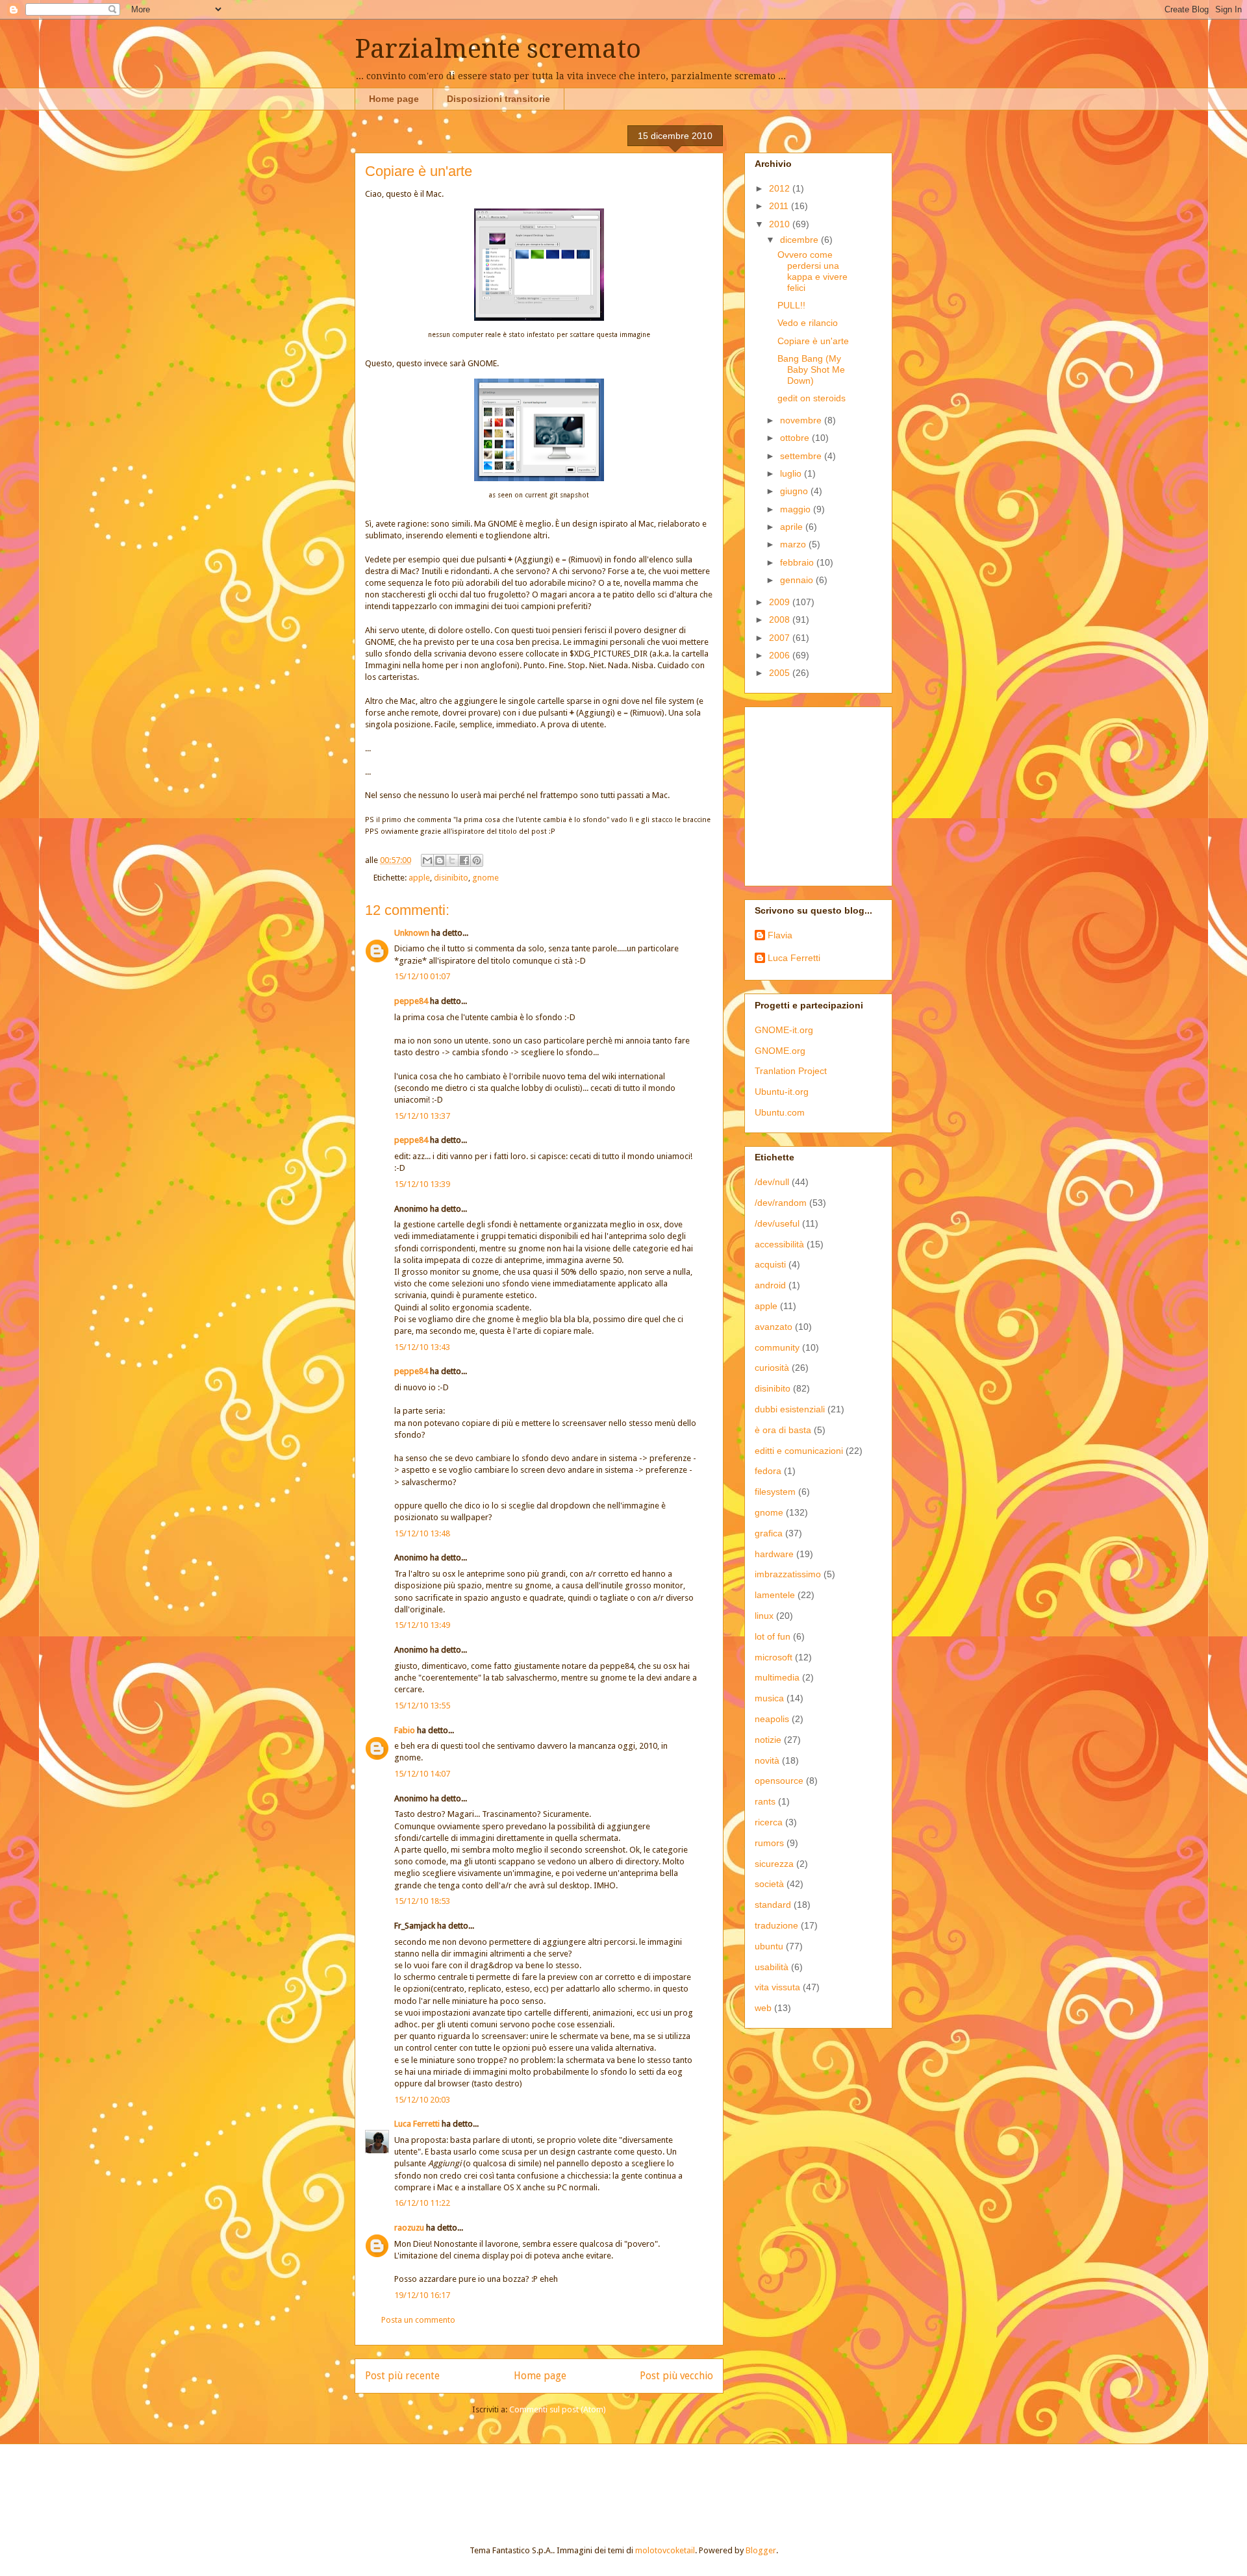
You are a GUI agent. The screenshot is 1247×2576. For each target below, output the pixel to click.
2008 (781, 619)
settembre (802, 456)
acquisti (770, 1264)
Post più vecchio (676, 2376)
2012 (781, 188)
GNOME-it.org (784, 1030)
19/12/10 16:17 (422, 2295)
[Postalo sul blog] (440, 860)
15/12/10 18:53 (422, 1901)
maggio (797, 509)
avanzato (774, 1327)
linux (764, 1616)
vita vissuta (777, 1987)
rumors (769, 1843)
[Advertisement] (836, 793)
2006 (781, 655)
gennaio (798, 580)
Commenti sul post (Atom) (558, 2409)
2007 (781, 638)
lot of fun (773, 1636)
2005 (781, 673)
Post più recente (402, 2376)
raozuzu (409, 2228)
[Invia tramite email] (427, 860)
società (769, 1884)
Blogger (761, 2550)
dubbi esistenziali (790, 1409)
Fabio (405, 1730)
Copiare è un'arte (813, 341)
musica (769, 1698)
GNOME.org (780, 1051)
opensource (779, 1781)
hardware (774, 1554)
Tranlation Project (791, 1071)
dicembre (800, 240)
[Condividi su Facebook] (464, 860)
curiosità (772, 1368)
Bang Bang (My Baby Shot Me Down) (811, 369)
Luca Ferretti (417, 2124)
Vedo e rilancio (808, 323)
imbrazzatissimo (788, 1574)
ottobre (796, 438)
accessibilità (779, 1244)
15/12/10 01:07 (422, 976)
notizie (768, 1740)
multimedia (777, 1677)
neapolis (772, 1719)
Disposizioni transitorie (498, 99)
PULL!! (791, 305)
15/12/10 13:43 (422, 1347)
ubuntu (769, 1946)
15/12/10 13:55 (422, 1706)
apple (419, 878)
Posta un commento (418, 2320)
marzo (794, 544)
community (777, 1347)
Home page (394, 99)
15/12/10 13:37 (422, 1116)
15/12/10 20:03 (422, 2100)
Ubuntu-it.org (782, 1092)
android (770, 1285)
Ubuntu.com (780, 1112)
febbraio (798, 562)
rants (765, 1801)
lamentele (775, 1595)
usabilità (772, 1967)
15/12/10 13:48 (422, 1533)
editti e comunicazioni (799, 1451)
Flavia (780, 935)
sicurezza (774, 1864)
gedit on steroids (812, 398)
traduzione (776, 1925)
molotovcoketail (665, 2550)
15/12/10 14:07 (422, 1774)
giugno (795, 491)
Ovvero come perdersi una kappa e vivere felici (812, 271)
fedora (768, 1471)
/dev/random (781, 1203)
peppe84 (411, 1001)
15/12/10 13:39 (422, 1184)
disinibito (451, 878)
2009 (781, 602)
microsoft (774, 1657)
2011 (780, 206)
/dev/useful (777, 1223)
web (763, 2008)
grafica (769, 1533)
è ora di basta (783, 1430)
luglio (792, 473)
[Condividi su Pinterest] (477, 860)
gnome (485, 878)
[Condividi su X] (452, 860)
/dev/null (772, 1182)
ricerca (769, 1822)
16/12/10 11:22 (422, 2203)
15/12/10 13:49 (422, 1625)
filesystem (775, 1492)
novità (767, 1760)
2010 (781, 224)
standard (773, 1905)
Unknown (412, 933)
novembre (802, 420)
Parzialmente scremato (498, 49)
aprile (793, 527)
